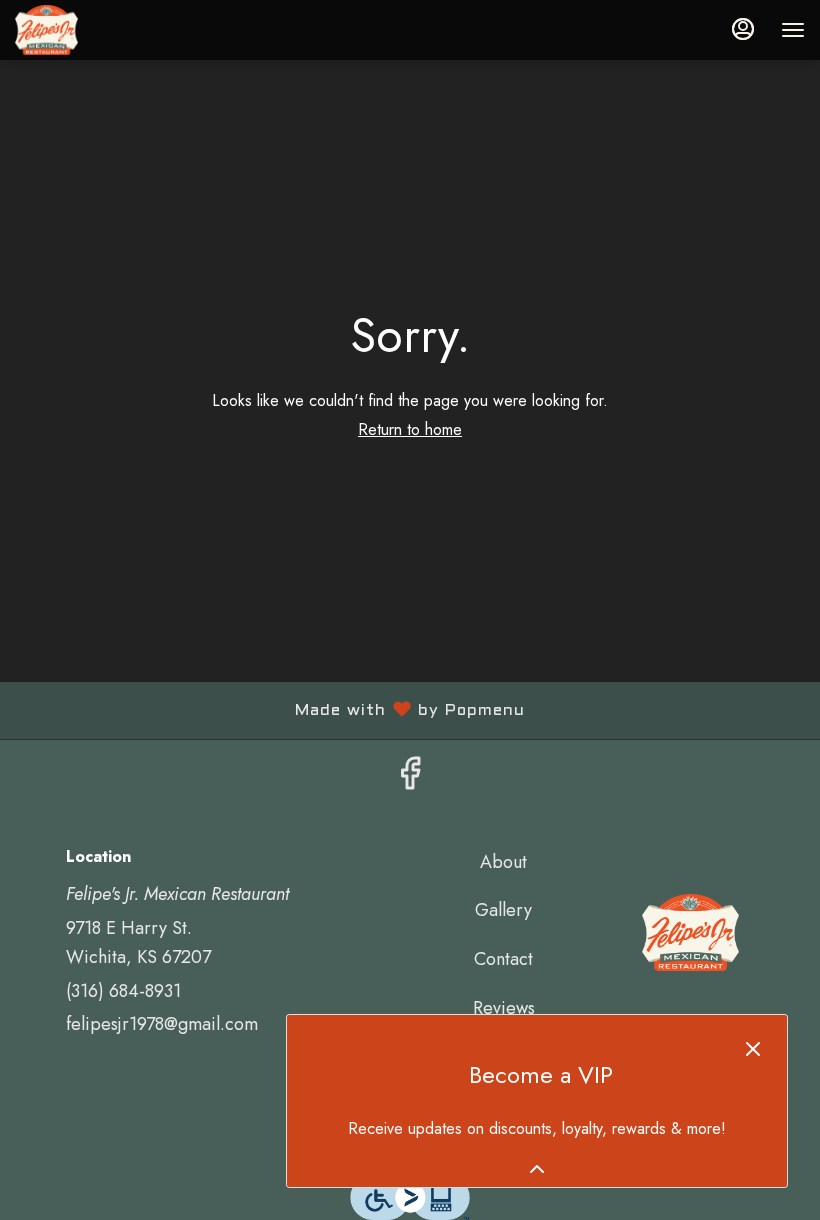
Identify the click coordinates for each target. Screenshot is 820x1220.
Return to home (410, 429)
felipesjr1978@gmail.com (162, 1024)
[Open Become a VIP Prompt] (537, 1169)
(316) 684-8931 (123, 991)
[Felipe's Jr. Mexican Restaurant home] (105, 30)
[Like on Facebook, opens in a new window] (410, 779)
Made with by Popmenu (270, 711)
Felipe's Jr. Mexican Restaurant (690, 933)
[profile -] (743, 29)
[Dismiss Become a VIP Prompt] (753, 1049)
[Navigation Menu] (793, 30)
